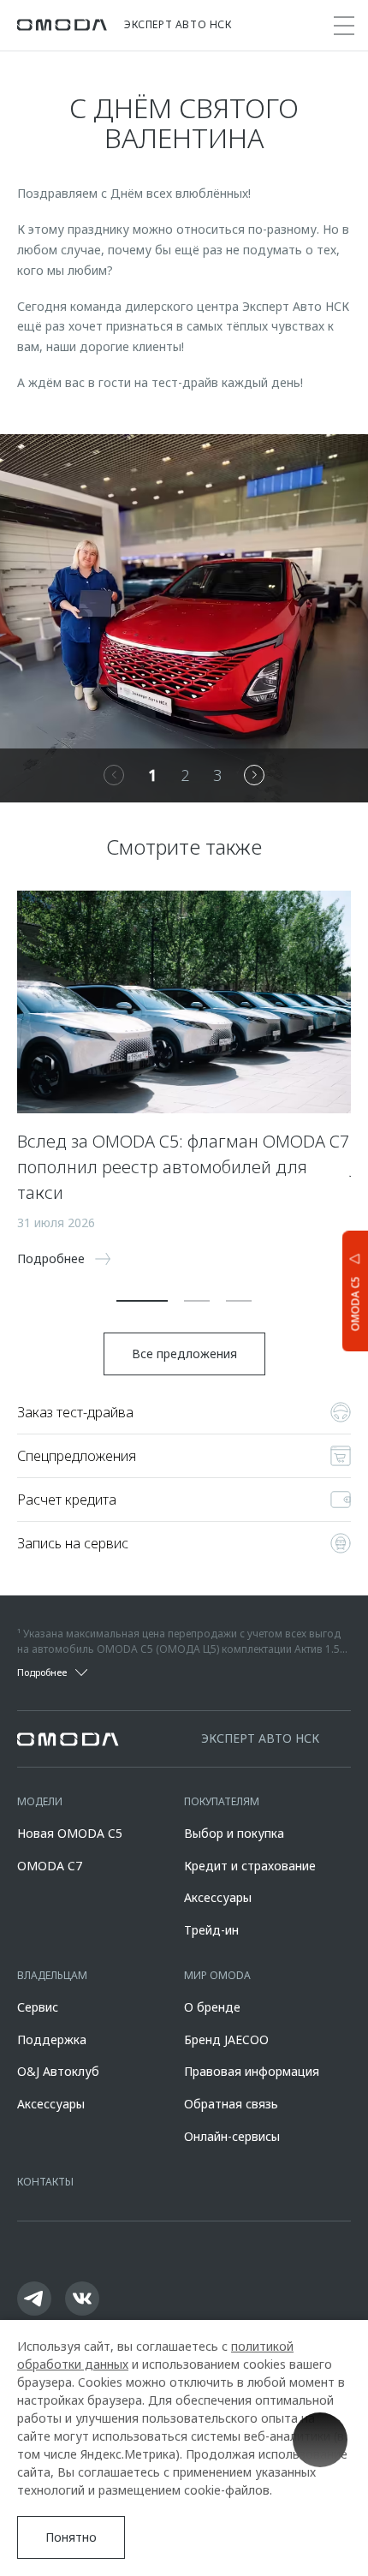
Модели (40, 1801)
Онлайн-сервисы (232, 2136)
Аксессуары (218, 1897)
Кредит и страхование (250, 1866)
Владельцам (52, 1975)
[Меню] (344, 26)
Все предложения (184, 1354)
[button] (142, 1301)
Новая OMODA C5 (70, 1833)
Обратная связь (231, 2104)
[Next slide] (254, 775)
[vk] (82, 2299)
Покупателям (222, 1801)
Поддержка (52, 2039)
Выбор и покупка (234, 1833)
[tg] (34, 2299)
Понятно (71, 2537)
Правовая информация (252, 2071)
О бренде (212, 2007)
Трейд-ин (211, 1930)
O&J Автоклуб (58, 2071)
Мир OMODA (217, 1975)
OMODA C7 (50, 1866)
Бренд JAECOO (226, 2039)
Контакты (45, 2182)
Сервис (38, 2007)
